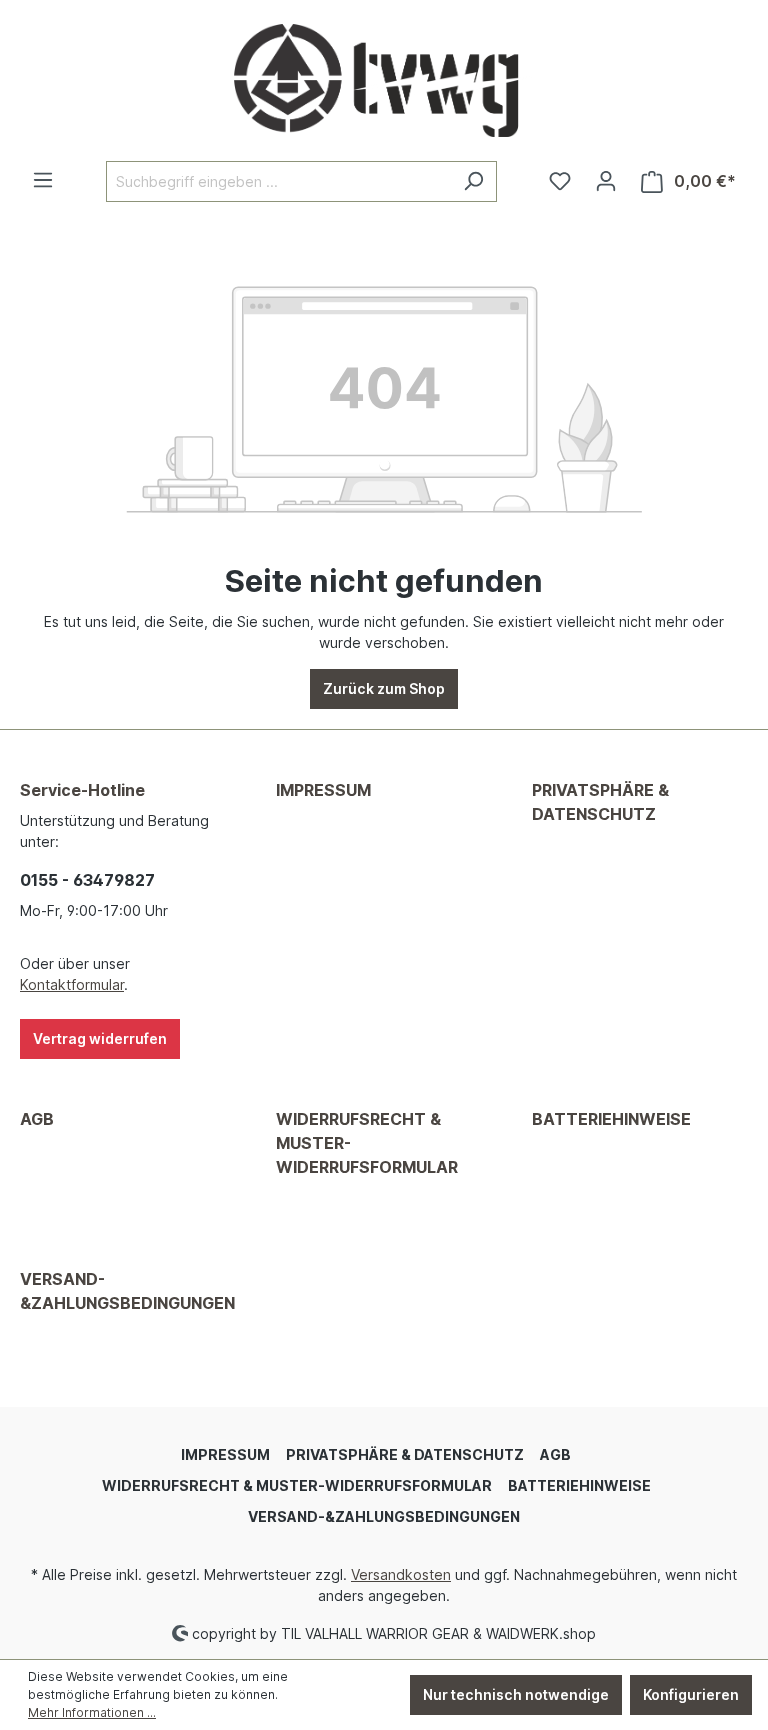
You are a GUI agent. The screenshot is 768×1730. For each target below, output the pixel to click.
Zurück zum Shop (384, 688)
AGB (37, 1119)
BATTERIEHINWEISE (611, 1119)
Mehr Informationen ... (92, 1712)
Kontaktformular (72, 984)
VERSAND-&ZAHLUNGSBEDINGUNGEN (127, 1291)
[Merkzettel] (560, 181)
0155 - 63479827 (87, 880)
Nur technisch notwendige (516, 1694)
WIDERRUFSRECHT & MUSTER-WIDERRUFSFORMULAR (367, 1143)
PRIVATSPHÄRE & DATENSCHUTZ (600, 802)
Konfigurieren (691, 1694)
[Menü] (43, 180)
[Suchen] (473, 181)
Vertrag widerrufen (100, 1038)
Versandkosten (401, 1574)
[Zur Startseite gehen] (384, 80)
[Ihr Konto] (606, 181)
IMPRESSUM (323, 790)
